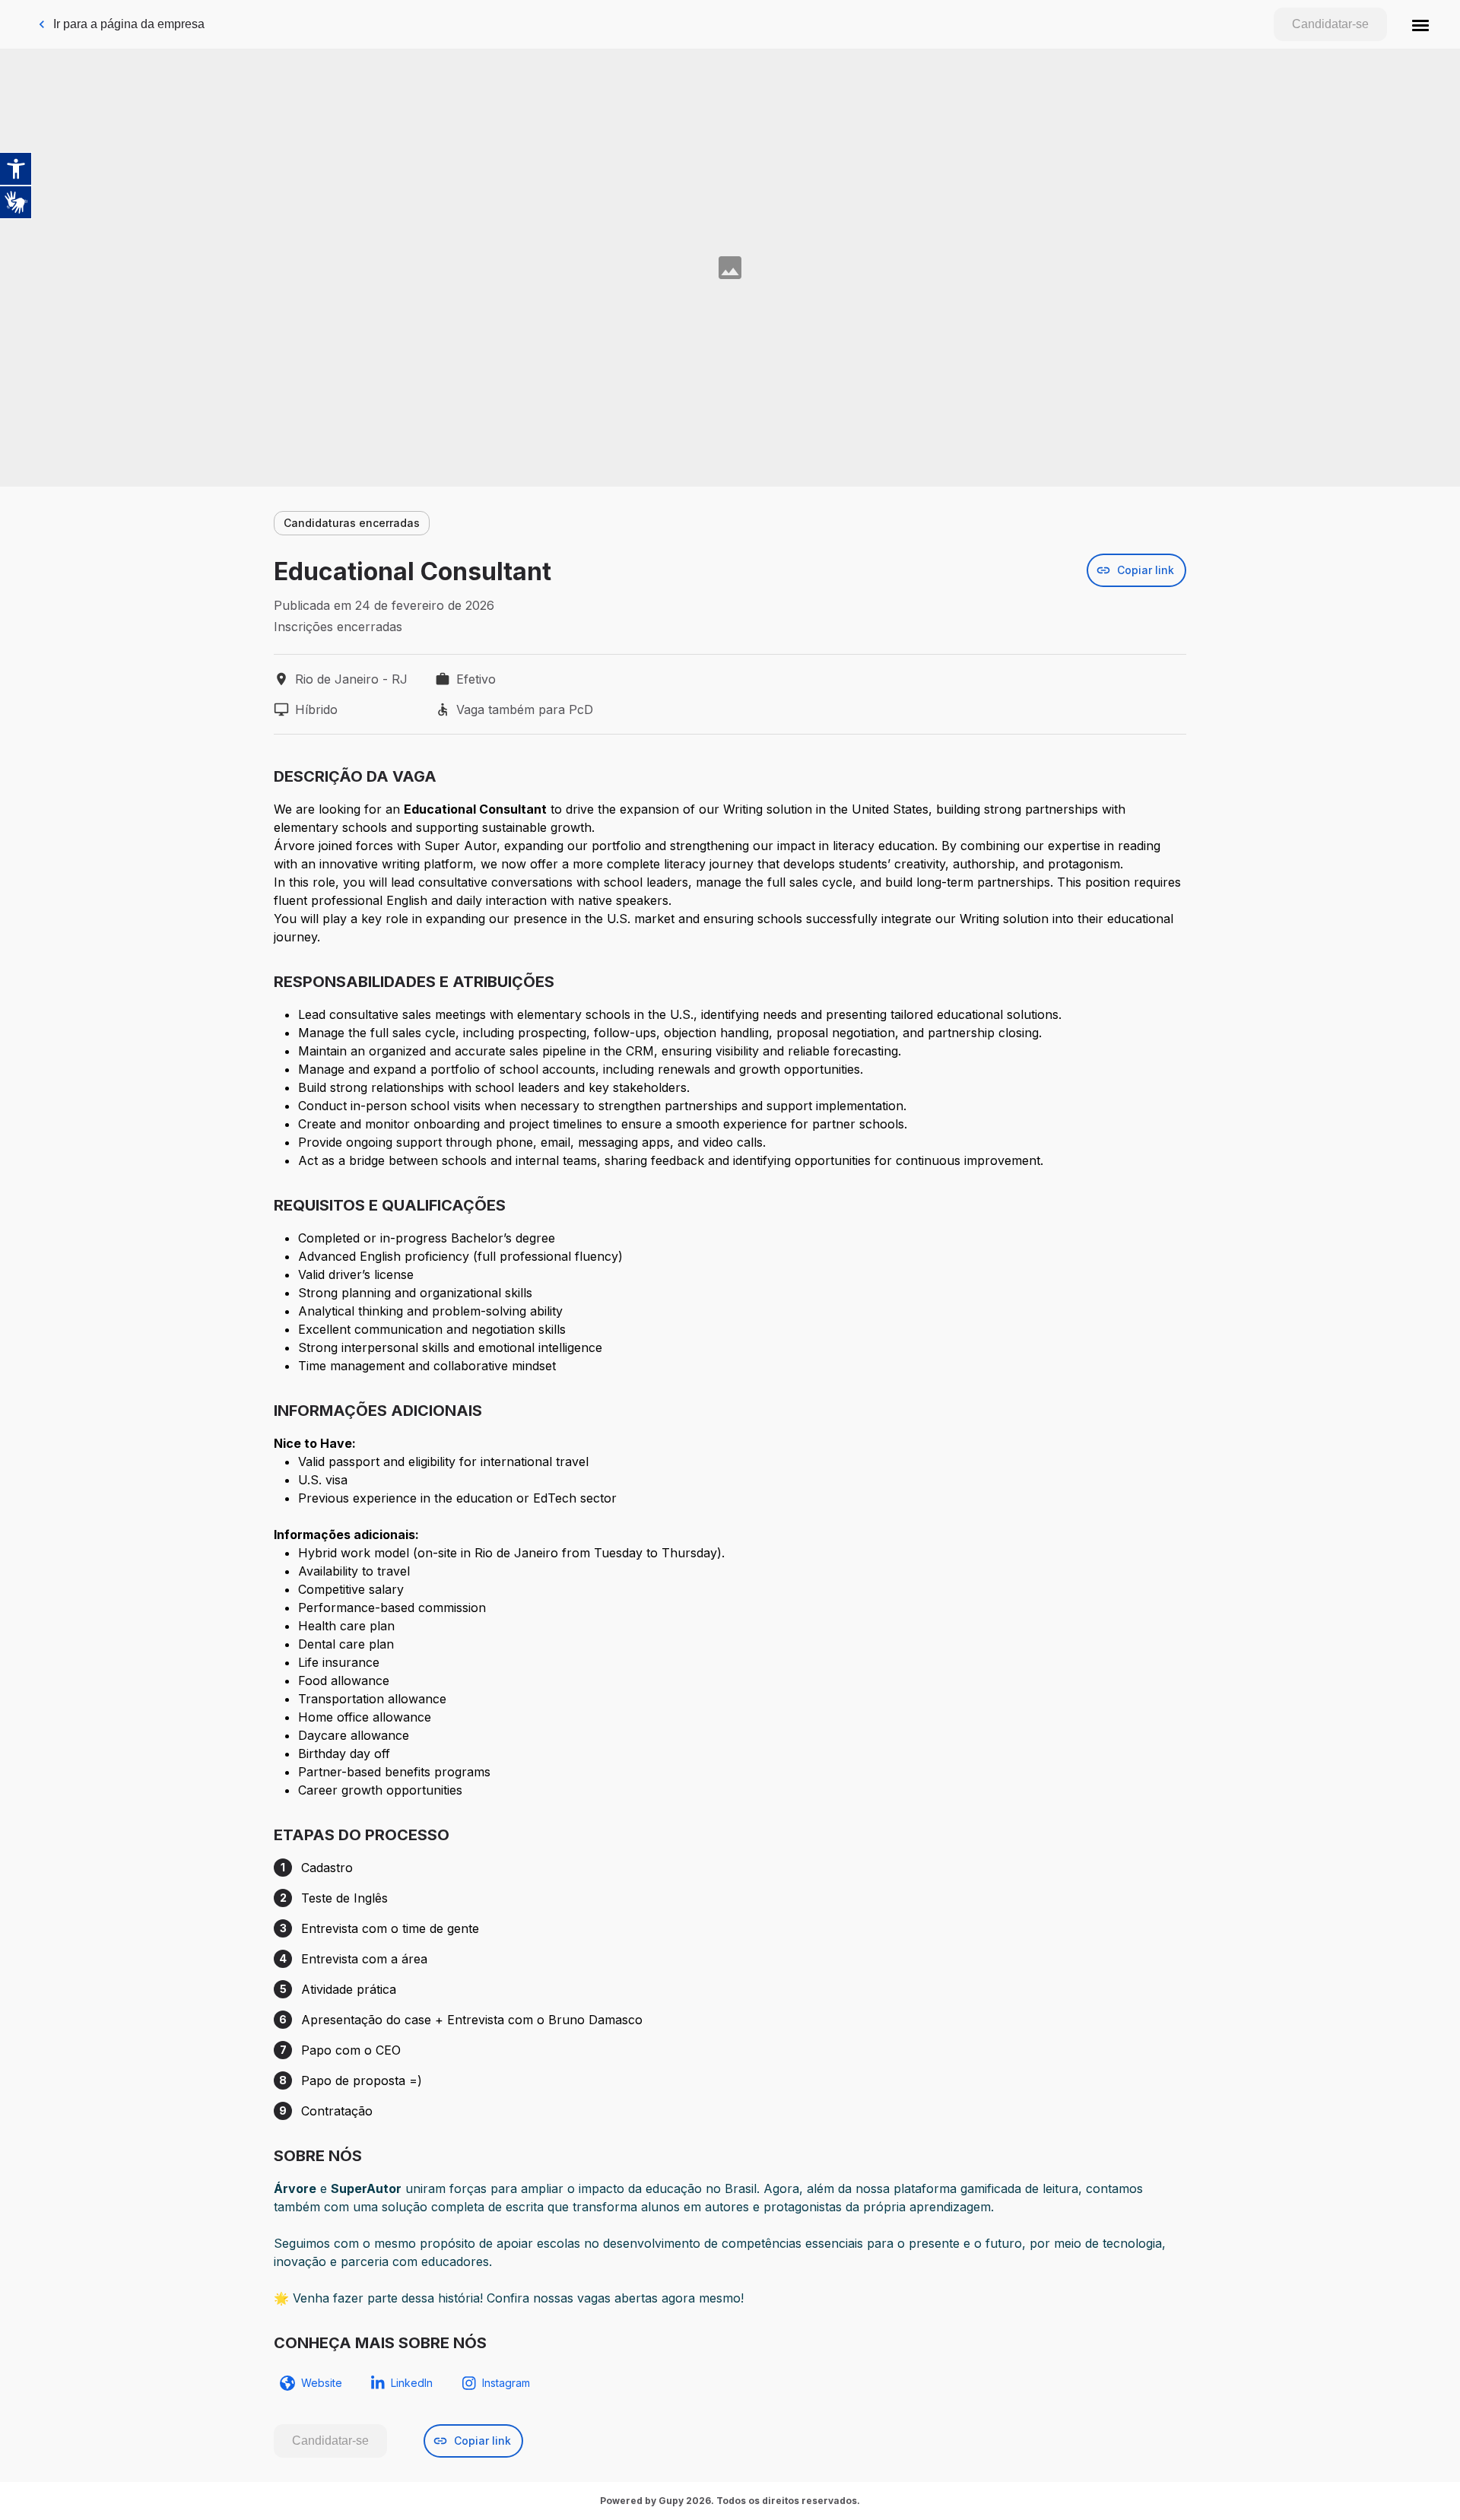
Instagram (506, 2383)
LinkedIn (412, 2383)
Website (322, 2383)
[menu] (1420, 24)
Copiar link (1146, 570)
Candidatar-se (1330, 24)
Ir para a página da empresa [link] (129, 24)
